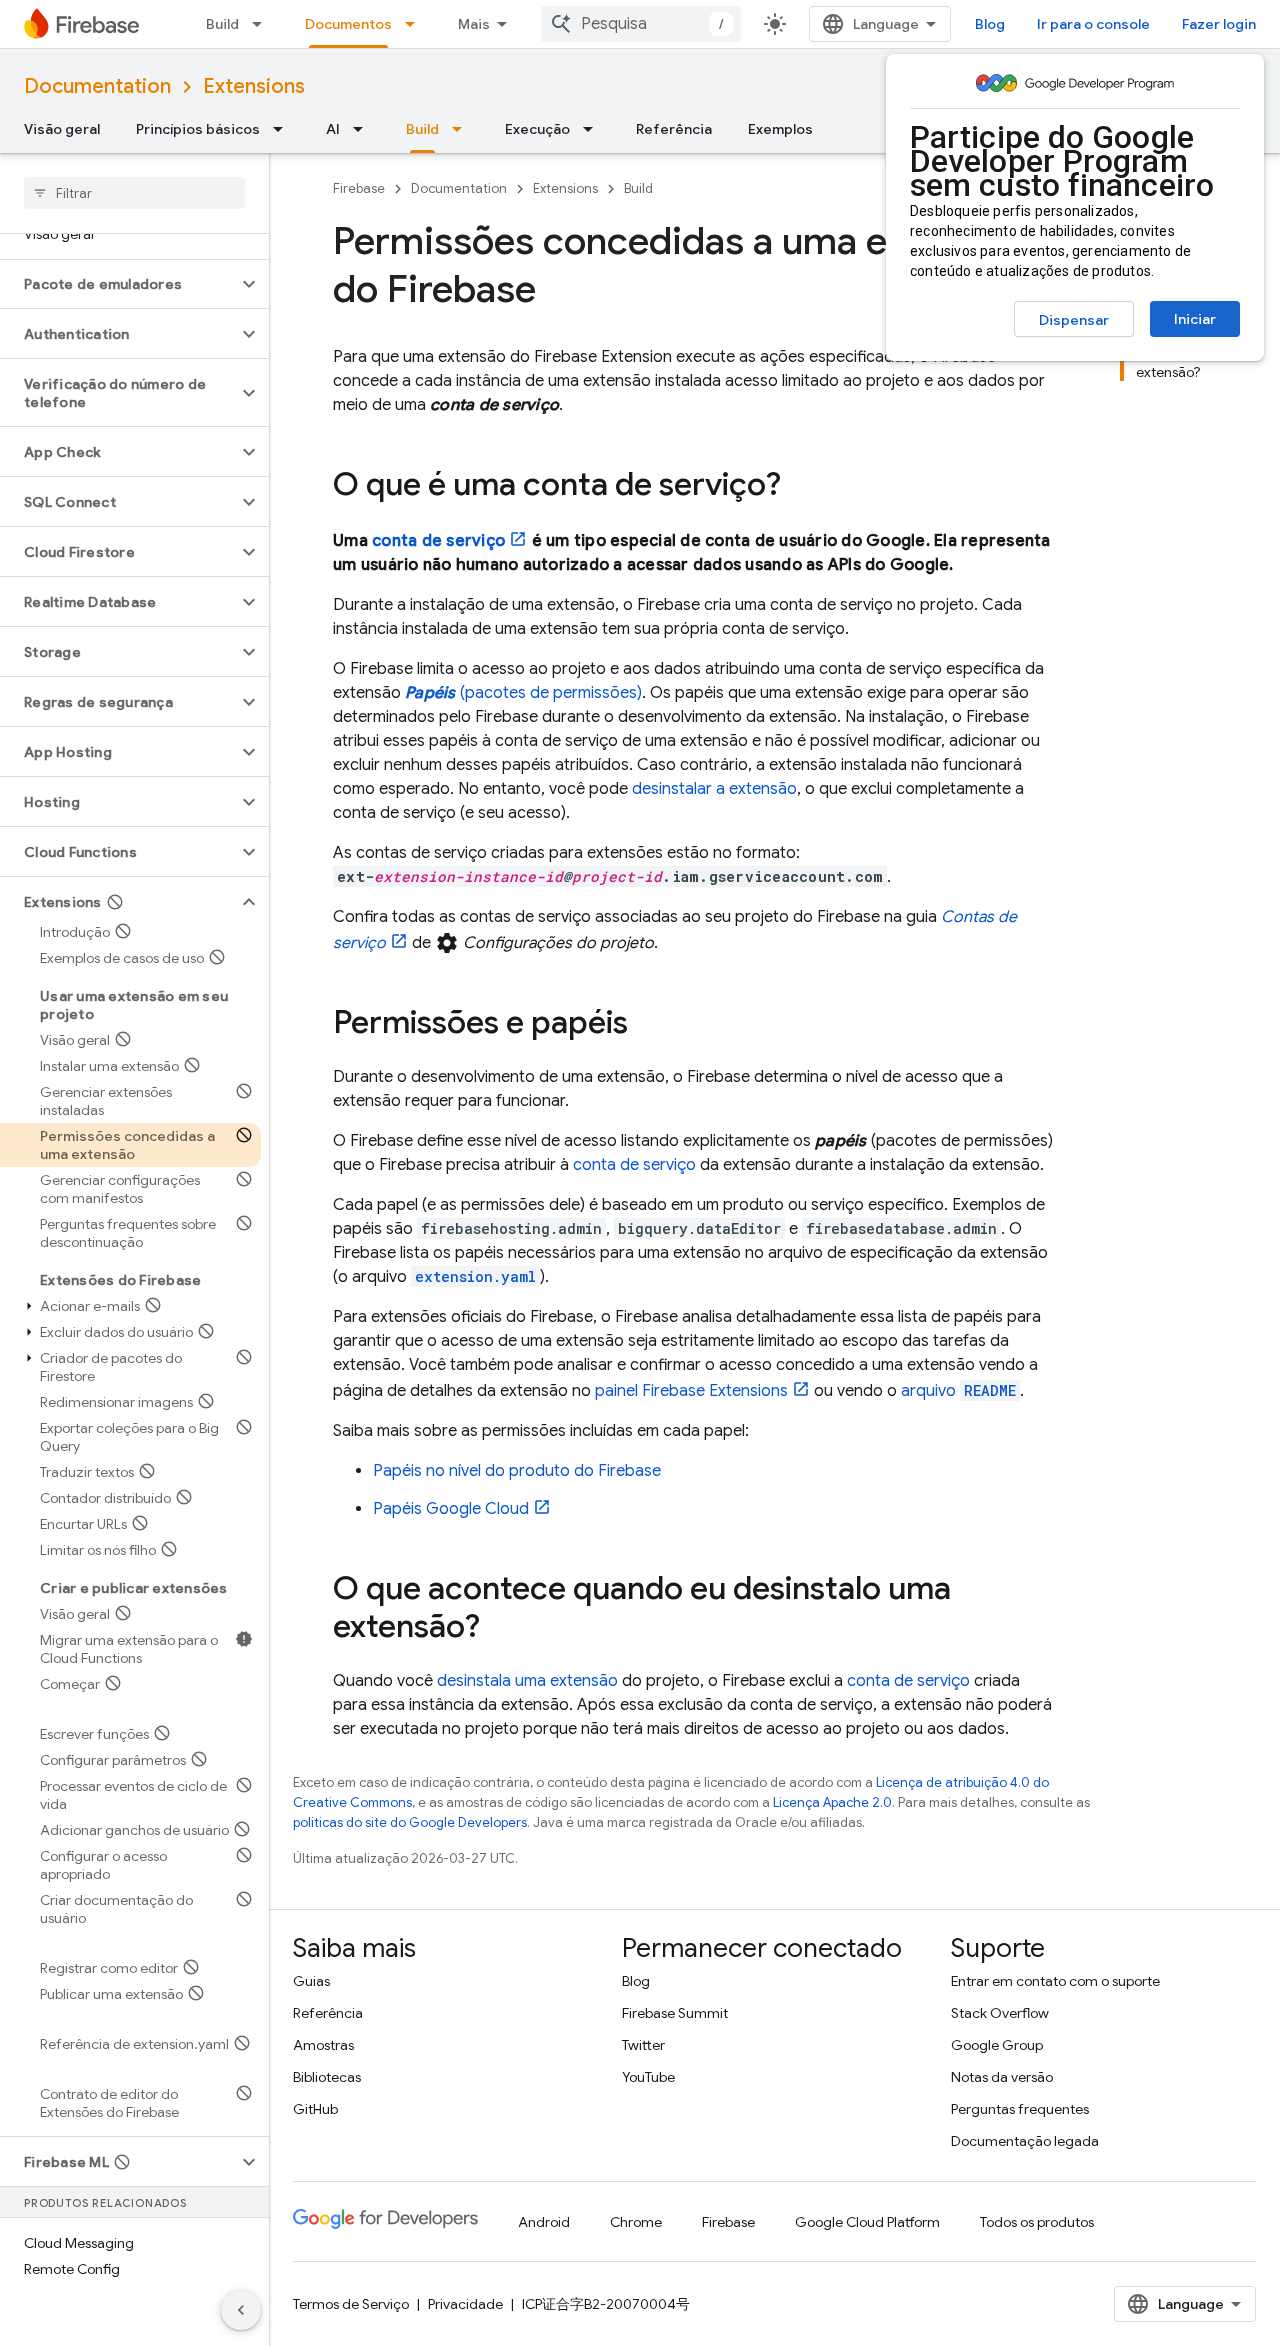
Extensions (254, 86)
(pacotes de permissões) (523, 693)
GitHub (315, 2109)
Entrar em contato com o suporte (1055, 1981)
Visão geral (62, 129)
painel (691, 1391)
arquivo (958, 1391)
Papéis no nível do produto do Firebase (517, 1471)
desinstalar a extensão (714, 789)
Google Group (997, 2045)
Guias (311, 1981)
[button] (118, 284)
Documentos (348, 24)
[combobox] (641, 24)
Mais (474, 24)
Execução (537, 129)
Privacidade (465, 2304)
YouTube (648, 2077)
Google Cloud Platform (867, 2222)
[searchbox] (134, 193)
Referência (674, 129)
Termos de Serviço (351, 2304)
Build (222, 24)
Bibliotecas (327, 2077)
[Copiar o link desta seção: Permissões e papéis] (648, 1025)
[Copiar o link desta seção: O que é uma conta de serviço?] (801, 487)
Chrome (636, 2222)
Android (544, 2222)
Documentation (97, 86)
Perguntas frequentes (1020, 2109)
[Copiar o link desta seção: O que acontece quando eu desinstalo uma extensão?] (500, 1629)
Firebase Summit (675, 2013)
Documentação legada (1025, 2141)
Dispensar (1074, 320)
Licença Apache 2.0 (832, 1802)
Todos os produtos (1037, 2222)
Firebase (359, 188)
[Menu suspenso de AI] (364, 129)
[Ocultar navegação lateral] (241, 2310)
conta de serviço (438, 541)
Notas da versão (1002, 2077)
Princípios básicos (198, 129)
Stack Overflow (1000, 2013)
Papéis (451, 1509)
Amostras (323, 2045)
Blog (990, 24)
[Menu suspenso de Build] (263, 24)
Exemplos (780, 129)
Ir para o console (1093, 24)
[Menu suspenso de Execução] (594, 129)
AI (333, 129)
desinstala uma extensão (527, 1681)
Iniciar (1195, 319)
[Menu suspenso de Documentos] (416, 24)
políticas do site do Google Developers (410, 1822)
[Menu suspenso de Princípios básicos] (284, 129)
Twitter (643, 2045)
